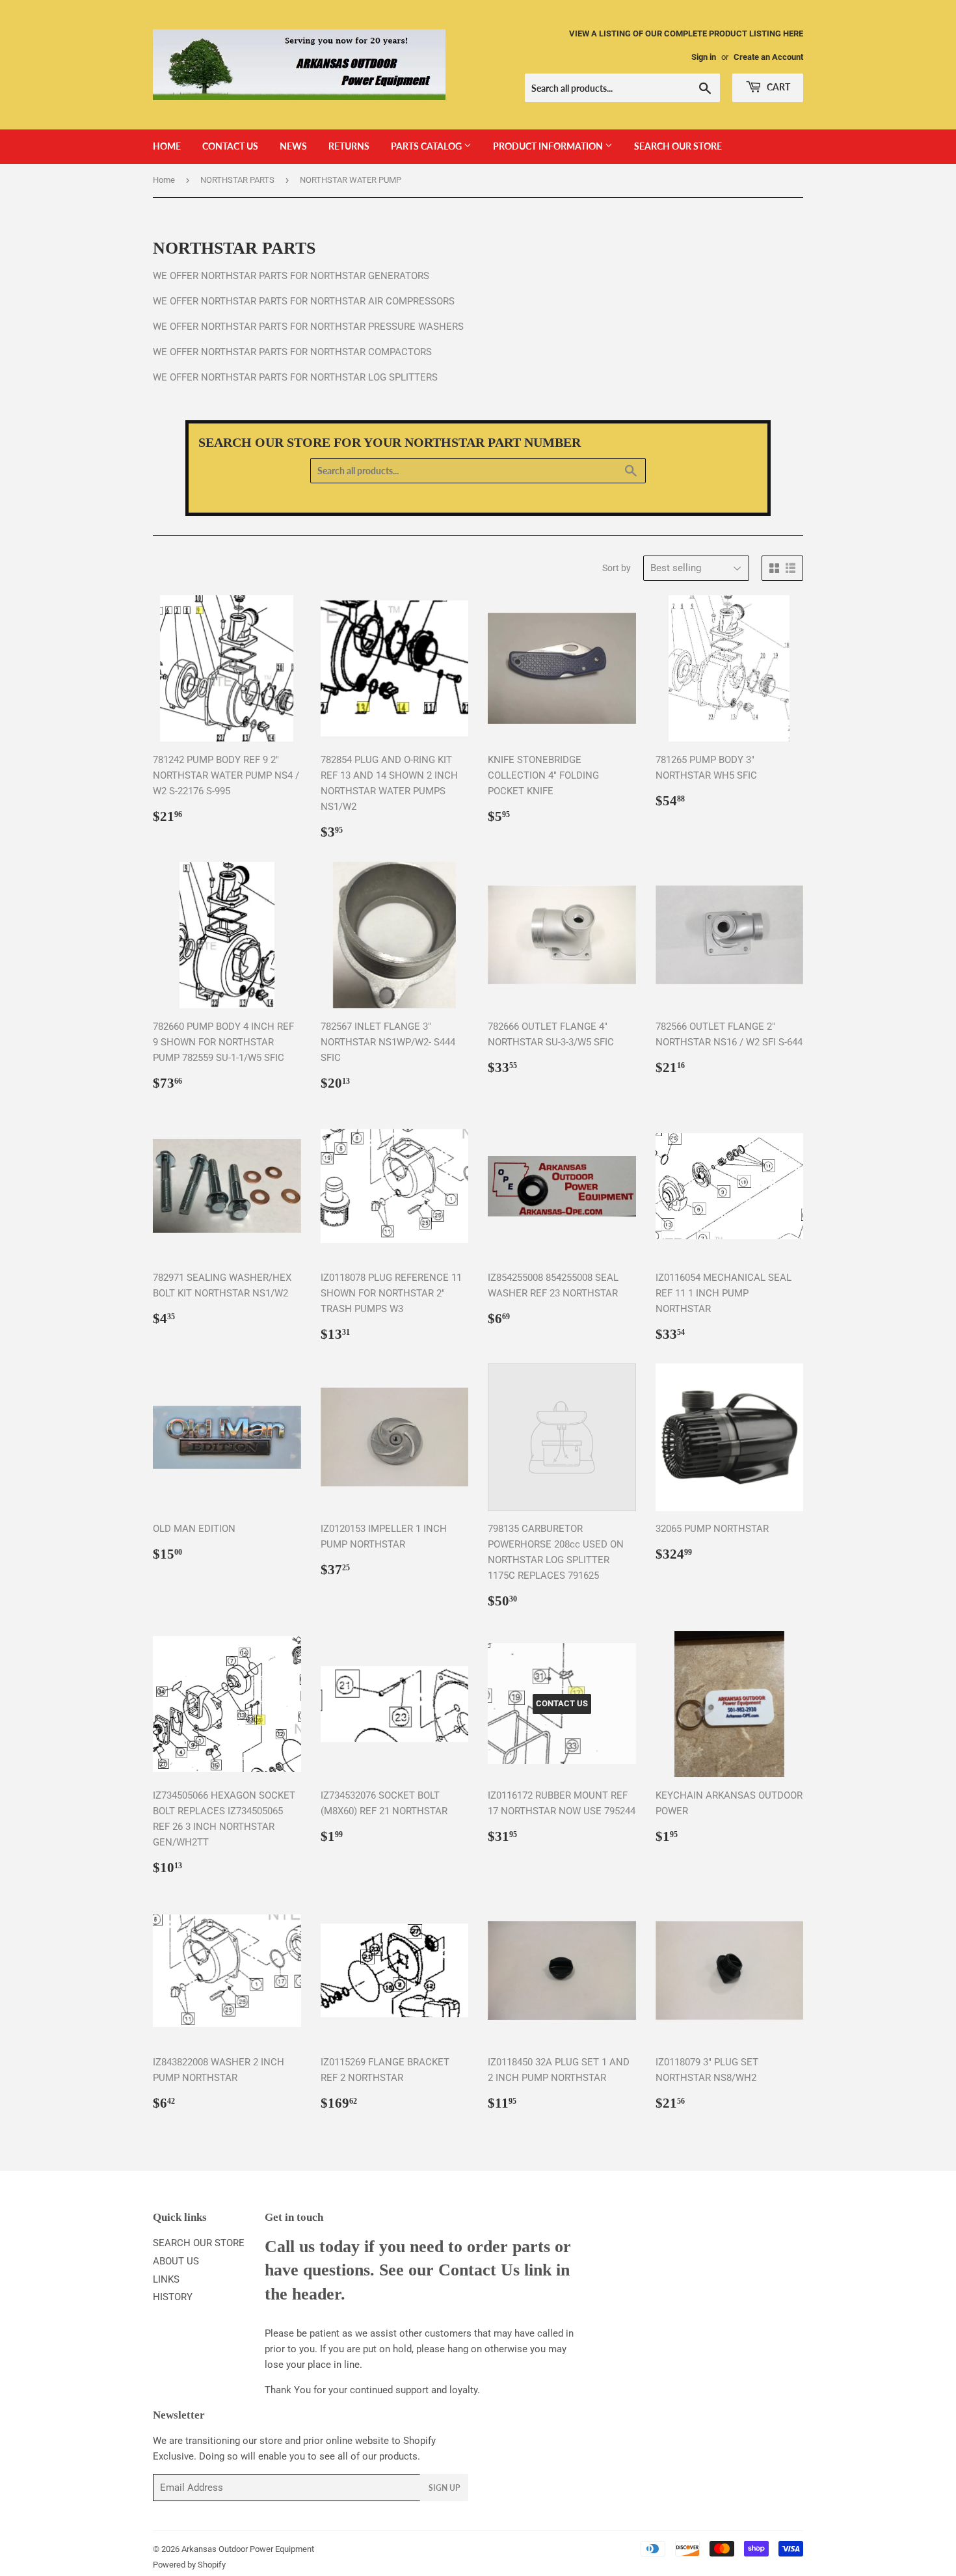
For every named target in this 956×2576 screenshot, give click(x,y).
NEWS (293, 146)
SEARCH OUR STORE (678, 146)
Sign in (704, 57)
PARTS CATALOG (427, 146)
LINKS (166, 2279)
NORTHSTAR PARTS (237, 180)
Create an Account (768, 57)
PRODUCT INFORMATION (549, 146)
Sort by (617, 568)
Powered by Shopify (189, 2565)
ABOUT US (176, 2261)
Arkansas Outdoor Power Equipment (248, 2549)
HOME (167, 146)
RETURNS (349, 146)
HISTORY (173, 2297)
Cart (777, 87)
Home (164, 180)
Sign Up (444, 2488)
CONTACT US (230, 146)
